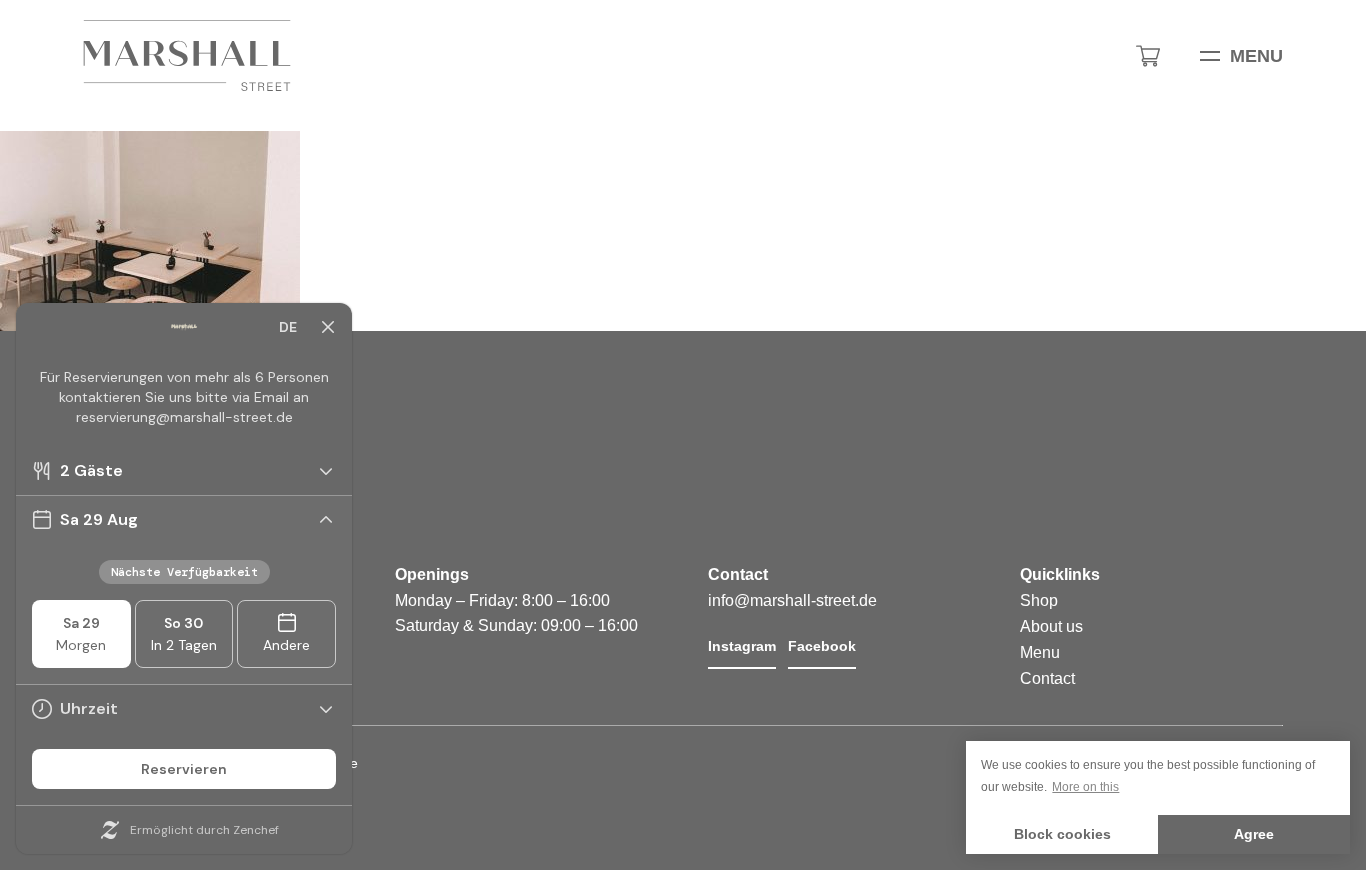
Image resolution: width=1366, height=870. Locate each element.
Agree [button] (1254, 834)
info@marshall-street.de (792, 600)
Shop (1039, 600)
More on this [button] (1085, 787)
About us (1051, 626)
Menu (1256, 56)
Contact (1047, 678)
